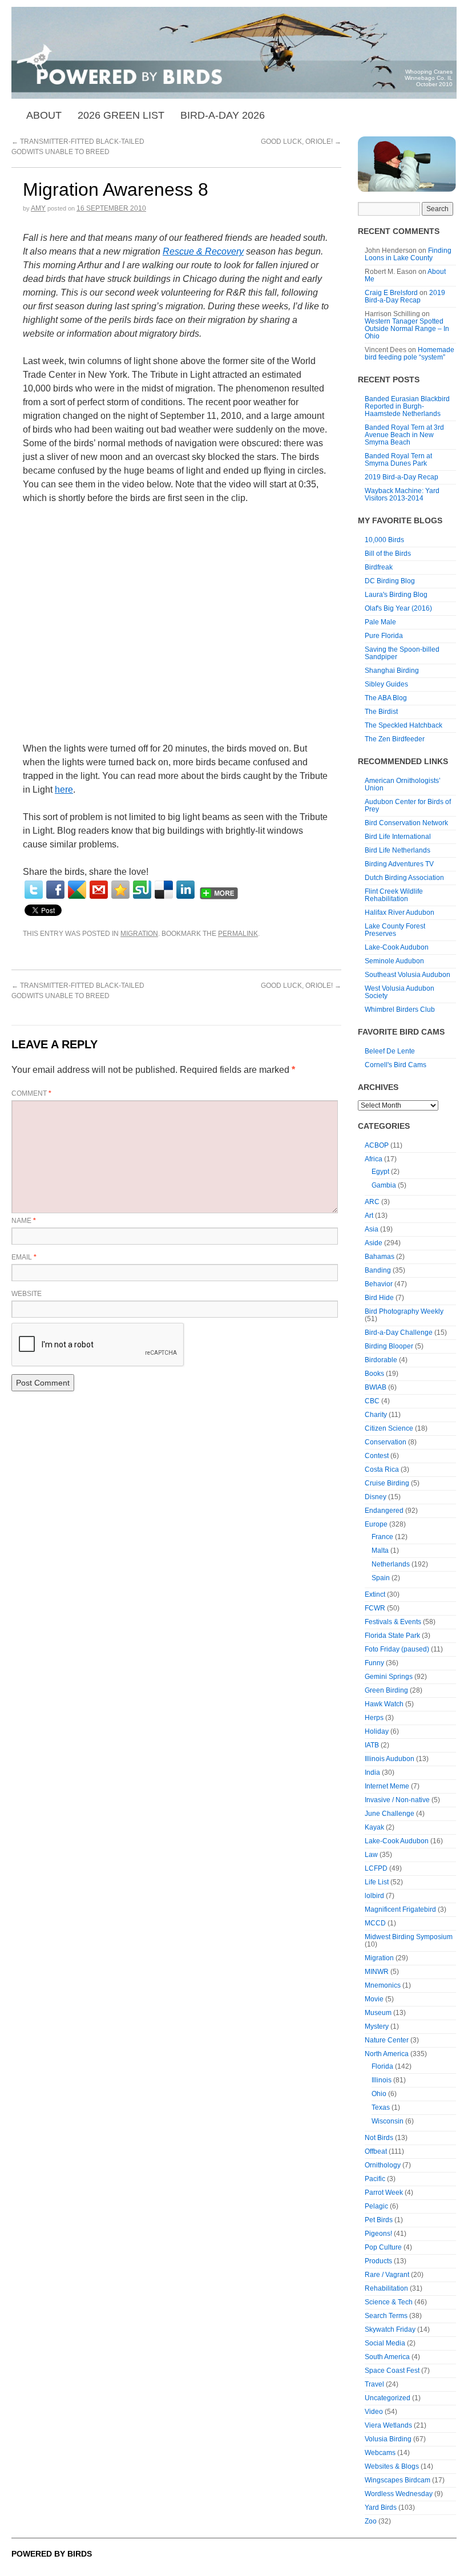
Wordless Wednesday (399, 2494)
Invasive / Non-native (397, 1800)
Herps (374, 1718)
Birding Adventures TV (399, 864)
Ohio (379, 2094)
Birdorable (381, 1360)
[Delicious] (164, 890)
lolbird (374, 1896)
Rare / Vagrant (387, 2275)
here (64, 790)
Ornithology (383, 2165)
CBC (372, 1401)
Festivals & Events (393, 1622)
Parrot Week (384, 2193)
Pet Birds (379, 2220)
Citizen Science (389, 1428)
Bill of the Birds (388, 554)
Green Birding (386, 1690)
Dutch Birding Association (404, 878)
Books (374, 1374)
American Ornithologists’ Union (403, 784)
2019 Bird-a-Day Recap (405, 296)
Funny (374, 1663)
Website (27, 1294)
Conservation (386, 1442)
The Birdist (381, 712)
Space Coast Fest (392, 2371)
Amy (38, 208)
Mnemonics (383, 1985)
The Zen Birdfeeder (395, 739)
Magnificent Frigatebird (400, 1909)
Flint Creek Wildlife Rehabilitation (394, 895)
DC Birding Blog (390, 581)
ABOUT (44, 115)
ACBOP (377, 1145)
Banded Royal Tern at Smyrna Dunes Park (398, 460)
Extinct (375, 1594)
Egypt (380, 1172)
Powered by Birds (52, 2554)
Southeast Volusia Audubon (408, 975)
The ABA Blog (386, 698)
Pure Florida (384, 636)
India (372, 1772)
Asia (372, 1229)
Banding (378, 1270)
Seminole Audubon (394, 961)
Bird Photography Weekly (404, 1311)
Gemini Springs (389, 1677)
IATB (372, 1745)
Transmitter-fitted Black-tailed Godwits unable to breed (78, 991)
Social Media (385, 2343)
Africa (374, 1159)
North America (387, 2054)
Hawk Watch (384, 1704)
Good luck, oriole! (301, 142)
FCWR (375, 1608)
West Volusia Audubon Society (400, 992)
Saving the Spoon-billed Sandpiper (402, 653)
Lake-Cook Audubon (397, 947)
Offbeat (376, 2151)
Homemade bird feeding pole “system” (409, 354)
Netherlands (391, 1564)
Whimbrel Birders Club (400, 1010)
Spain (381, 1578)
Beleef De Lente (390, 1051)
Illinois (382, 2080)
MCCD (375, 1923)
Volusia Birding (388, 2439)
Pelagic (376, 2206)
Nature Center (387, 2040)
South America (387, 2357)
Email (24, 1257)
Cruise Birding (387, 1483)
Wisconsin (388, 2121)
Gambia (384, 1185)
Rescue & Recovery (203, 251)
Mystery (377, 2026)
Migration (139, 934)
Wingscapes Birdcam (398, 2480)
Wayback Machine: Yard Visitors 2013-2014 (402, 494)
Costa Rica (382, 1469)
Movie (374, 1999)
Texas (381, 2107)
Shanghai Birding (392, 671)
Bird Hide (379, 1298)
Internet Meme (387, 1786)
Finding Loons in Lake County (408, 254)
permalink (238, 934)
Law (371, 1855)
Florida (382, 2066)
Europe (376, 1524)
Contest (377, 1456)
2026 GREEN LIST (121, 115)
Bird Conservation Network (406, 823)
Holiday (377, 1731)
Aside (374, 1243)
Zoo (371, 2521)
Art (369, 1216)
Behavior (379, 1284)
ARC (372, 1202)
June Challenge (390, 1814)
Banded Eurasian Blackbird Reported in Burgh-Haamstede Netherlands (407, 406)
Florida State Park (392, 1636)
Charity (376, 1415)
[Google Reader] (77, 890)
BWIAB (376, 1387)
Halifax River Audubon (400, 912)
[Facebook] (55, 890)
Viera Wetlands (388, 2425)
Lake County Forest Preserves (395, 930)
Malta (380, 1551)
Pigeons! (378, 2234)
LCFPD (376, 1868)
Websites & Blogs (392, 2466)
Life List (377, 1882)
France (382, 1537)
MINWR (377, 1972)
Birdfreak (379, 567)
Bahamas (380, 1257)
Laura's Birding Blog (396, 595)
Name (24, 1221)
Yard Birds (381, 2508)
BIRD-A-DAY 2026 (223, 115)
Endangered (384, 1511)
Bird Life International (398, 837)
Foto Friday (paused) (397, 1649)
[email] (99, 890)
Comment (31, 1093)
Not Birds (379, 2138)
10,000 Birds (384, 540)
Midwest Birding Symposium (409, 1937)
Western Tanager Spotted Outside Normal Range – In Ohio (407, 329)
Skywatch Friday (390, 2329)
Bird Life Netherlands (398, 850)
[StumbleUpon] (142, 890)
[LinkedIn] (185, 890)
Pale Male (380, 622)
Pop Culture (383, 2247)
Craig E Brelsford (391, 293)
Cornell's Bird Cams (396, 1065)
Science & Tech (389, 2302)
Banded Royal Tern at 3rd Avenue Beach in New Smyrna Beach (404, 435)
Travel (374, 2384)
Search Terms (386, 2316)
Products (378, 2261)
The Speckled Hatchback (404, 725)
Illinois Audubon (390, 1759)
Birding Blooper (389, 1346)
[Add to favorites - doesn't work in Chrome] (120, 890)
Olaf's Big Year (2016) (398, 608)
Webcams (380, 2453)
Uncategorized (388, 2398)
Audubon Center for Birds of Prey (408, 805)
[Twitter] (34, 890)
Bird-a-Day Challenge (399, 1333)
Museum (378, 2013)
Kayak (374, 1827)
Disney (376, 1497)
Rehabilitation (386, 2288)
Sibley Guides (386, 684)
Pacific (375, 2179)
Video (374, 2412)
